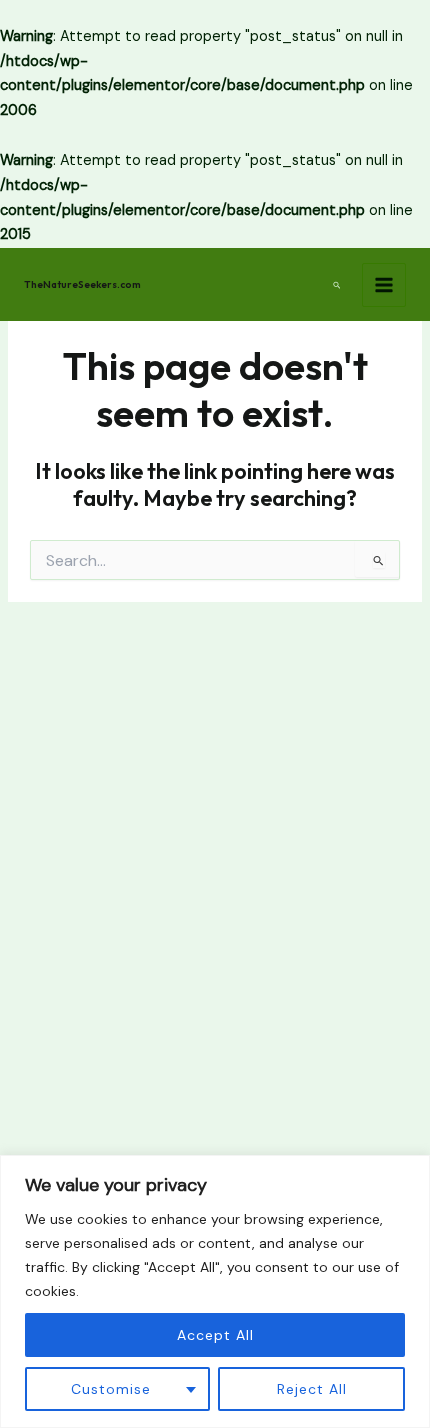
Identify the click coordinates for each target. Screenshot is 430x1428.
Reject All (312, 1389)
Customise (111, 1389)
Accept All (215, 1335)
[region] (215, 1291)
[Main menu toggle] (384, 285)
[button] (337, 284)
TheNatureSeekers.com (82, 284)
